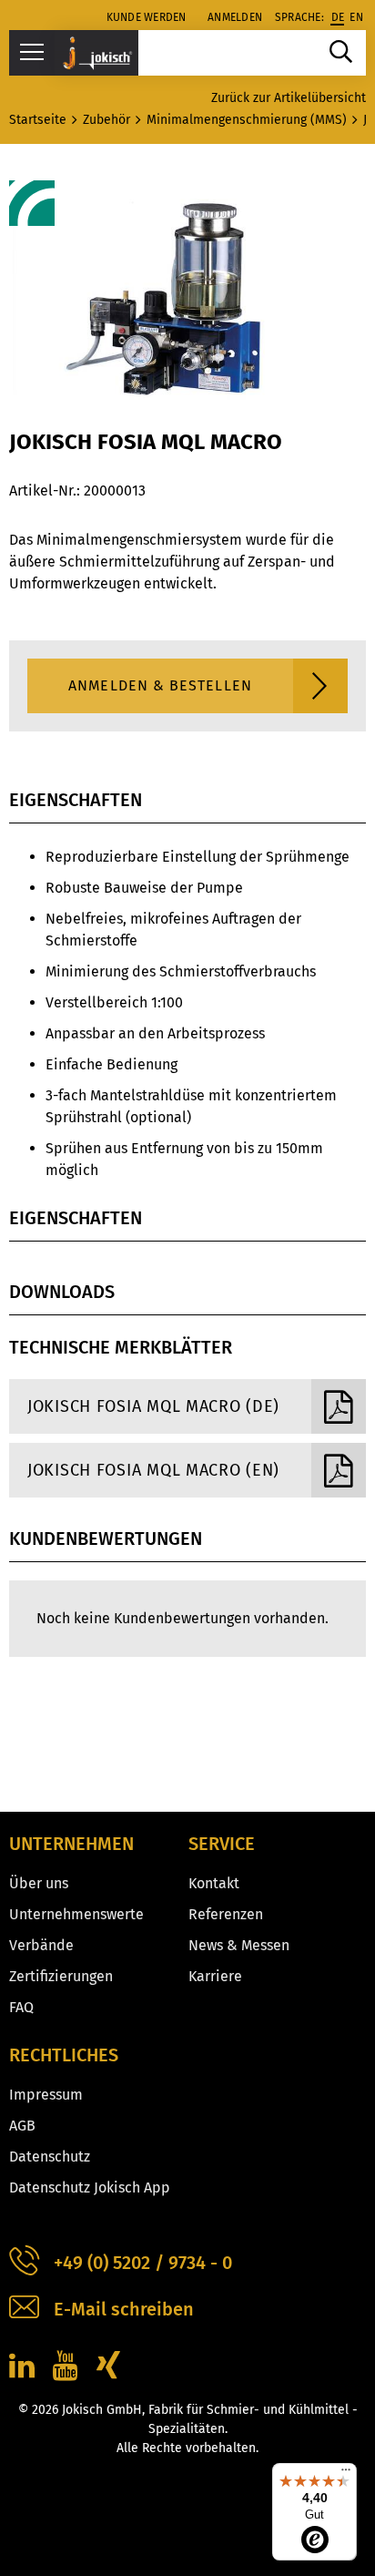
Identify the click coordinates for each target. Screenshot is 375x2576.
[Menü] (346, 2474)
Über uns (39, 1883)
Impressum (46, 2095)
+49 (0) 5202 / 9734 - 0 (143, 2263)
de (338, 17)
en (356, 17)
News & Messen (239, 1945)
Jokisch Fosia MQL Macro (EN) (153, 1470)
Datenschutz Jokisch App (90, 2188)
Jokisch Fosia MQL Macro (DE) (153, 1406)
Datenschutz (50, 2157)
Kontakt (214, 1883)
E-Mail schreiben (124, 2309)
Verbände (41, 1945)
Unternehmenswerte (76, 1914)
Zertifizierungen (61, 1976)
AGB (22, 2126)
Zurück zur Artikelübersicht (289, 98)
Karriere (215, 1976)
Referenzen (226, 1914)
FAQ (21, 2007)
